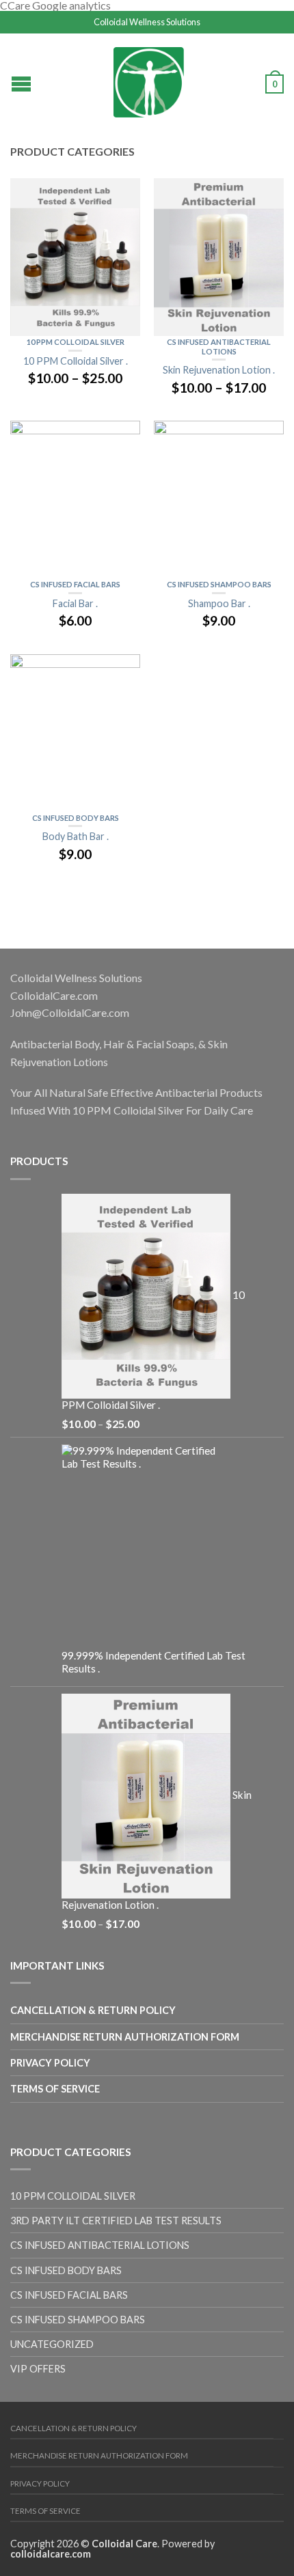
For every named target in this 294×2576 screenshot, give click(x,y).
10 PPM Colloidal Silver (76, 342)
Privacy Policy (50, 2063)
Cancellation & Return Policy (93, 2010)
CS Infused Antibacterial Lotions (219, 347)
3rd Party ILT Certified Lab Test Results (116, 2221)
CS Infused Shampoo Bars (219, 584)
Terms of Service (55, 2089)
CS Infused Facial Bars (75, 584)
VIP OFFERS (38, 2369)
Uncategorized (52, 2344)
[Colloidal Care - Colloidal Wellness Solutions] (149, 79)
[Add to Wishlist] (123, 195)
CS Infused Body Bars (76, 818)
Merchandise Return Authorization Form (125, 2037)
